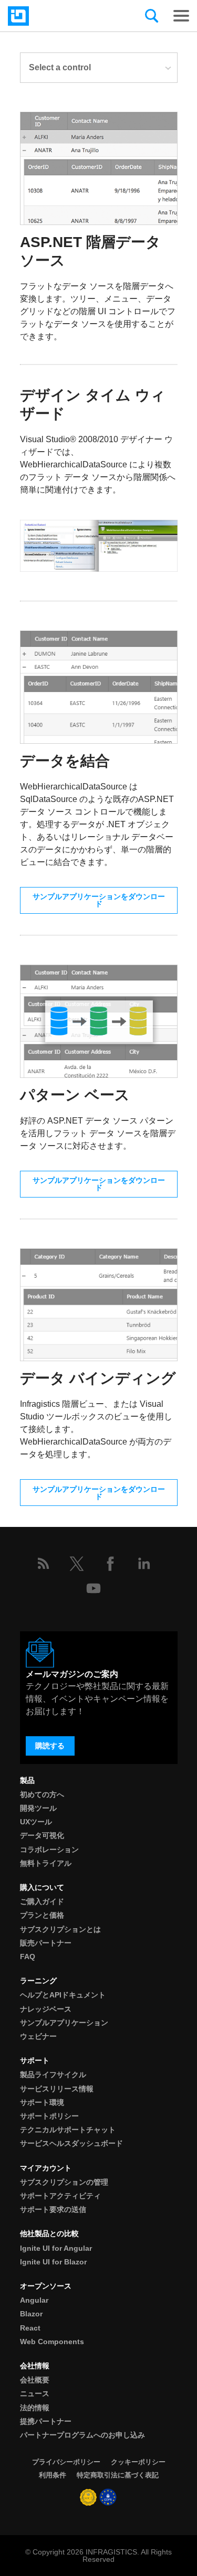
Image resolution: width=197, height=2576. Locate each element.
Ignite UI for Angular (56, 2248)
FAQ (28, 1957)
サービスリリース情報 (57, 2089)
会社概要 (35, 2380)
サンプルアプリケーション (64, 2023)
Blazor (31, 2314)
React (30, 2328)
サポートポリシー (49, 2116)
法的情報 (35, 2408)
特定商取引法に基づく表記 (118, 2475)
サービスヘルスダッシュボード (71, 2143)
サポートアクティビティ (60, 2196)
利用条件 (53, 2475)
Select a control (60, 67)
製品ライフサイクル (53, 2075)
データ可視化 (42, 1835)
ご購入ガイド (42, 1901)
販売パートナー (46, 1943)
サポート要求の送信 (53, 2209)
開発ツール (38, 1808)
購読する (50, 1746)
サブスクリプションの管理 (64, 2182)
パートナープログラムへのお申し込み (82, 2435)
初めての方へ (42, 1794)
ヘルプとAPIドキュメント (63, 1995)
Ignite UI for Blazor (53, 2262)
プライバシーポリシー (66, 2462)
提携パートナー (46, 2421)
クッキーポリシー (138, 2462)
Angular (34, 2300)
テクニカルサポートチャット (68, 2130)
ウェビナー (38, 2036)
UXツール (36, 1822)
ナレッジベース (46, 2009)
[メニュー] (181, 16)
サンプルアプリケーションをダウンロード (99, 900)
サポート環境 (42, 2102)
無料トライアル (46, 1863)
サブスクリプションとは (60, 1929)
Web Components (52, 2342)
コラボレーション (49, 1850)
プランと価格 (42, 1915)
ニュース (35, 2393)
